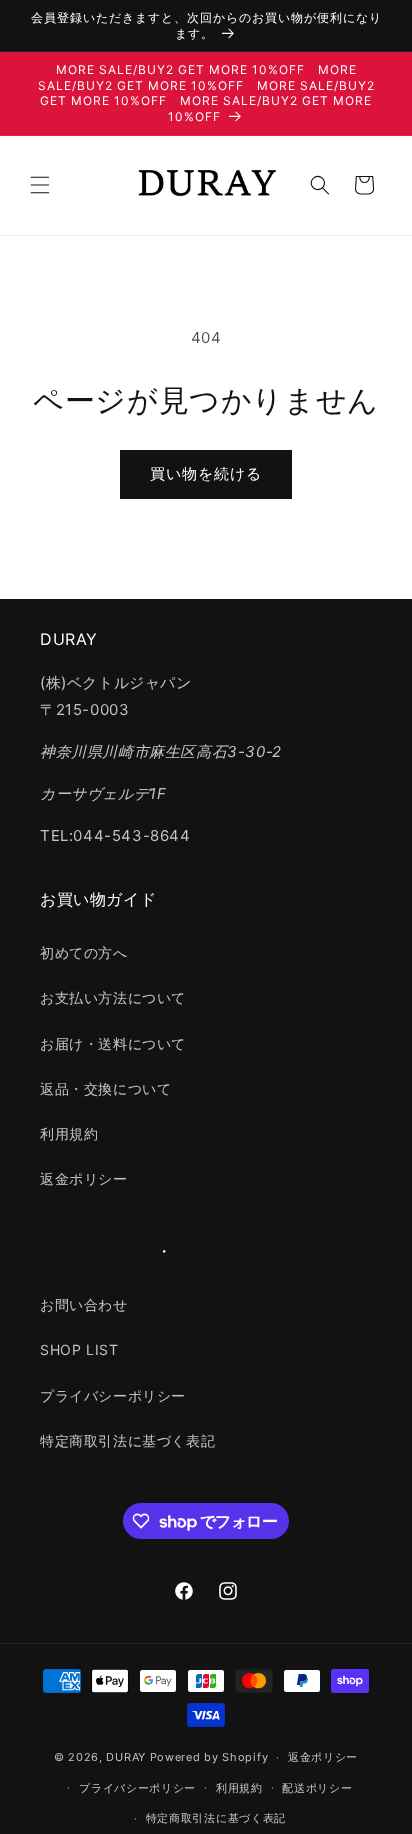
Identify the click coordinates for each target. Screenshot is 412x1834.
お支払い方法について (113, 997)
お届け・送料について (113, 1043)
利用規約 (69, 1133)
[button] (40, 185)
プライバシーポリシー (113, 1395)
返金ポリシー (84, 1178)
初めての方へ (84, 952)
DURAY (126, 1757)
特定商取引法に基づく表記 (127, 1440)
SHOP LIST (79, 1349)
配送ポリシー (317, 1788)
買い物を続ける (206, 473)
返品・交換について (105, 1088)
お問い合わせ (84, 1304)
